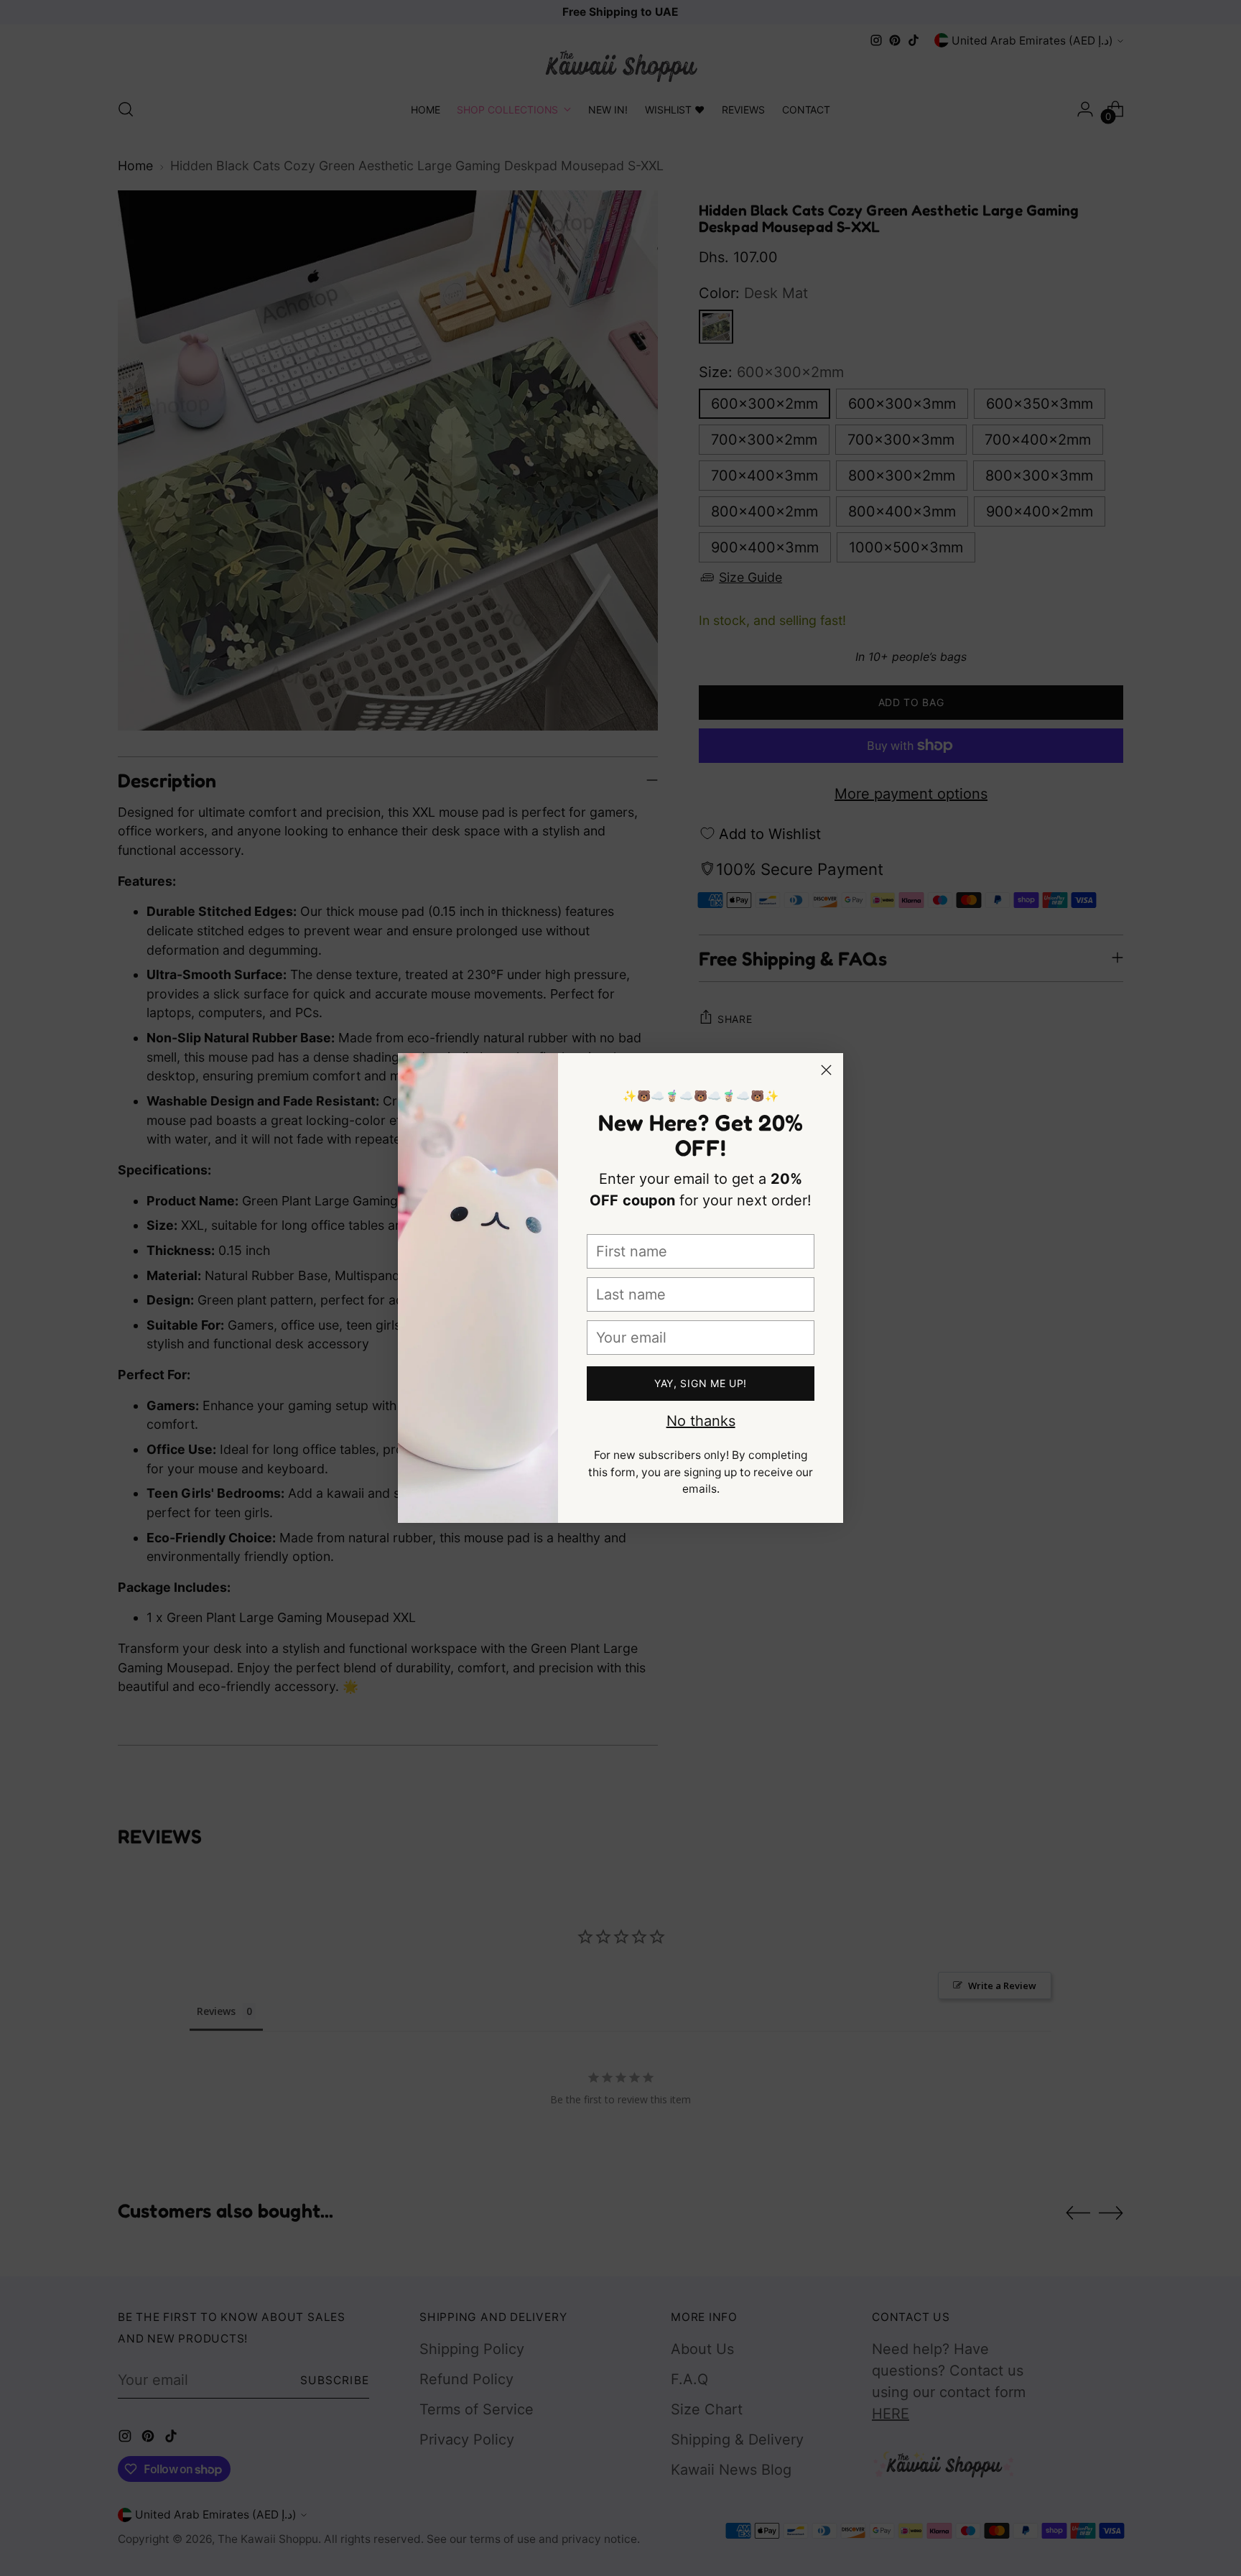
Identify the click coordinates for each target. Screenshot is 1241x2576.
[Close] (826, 1070)
